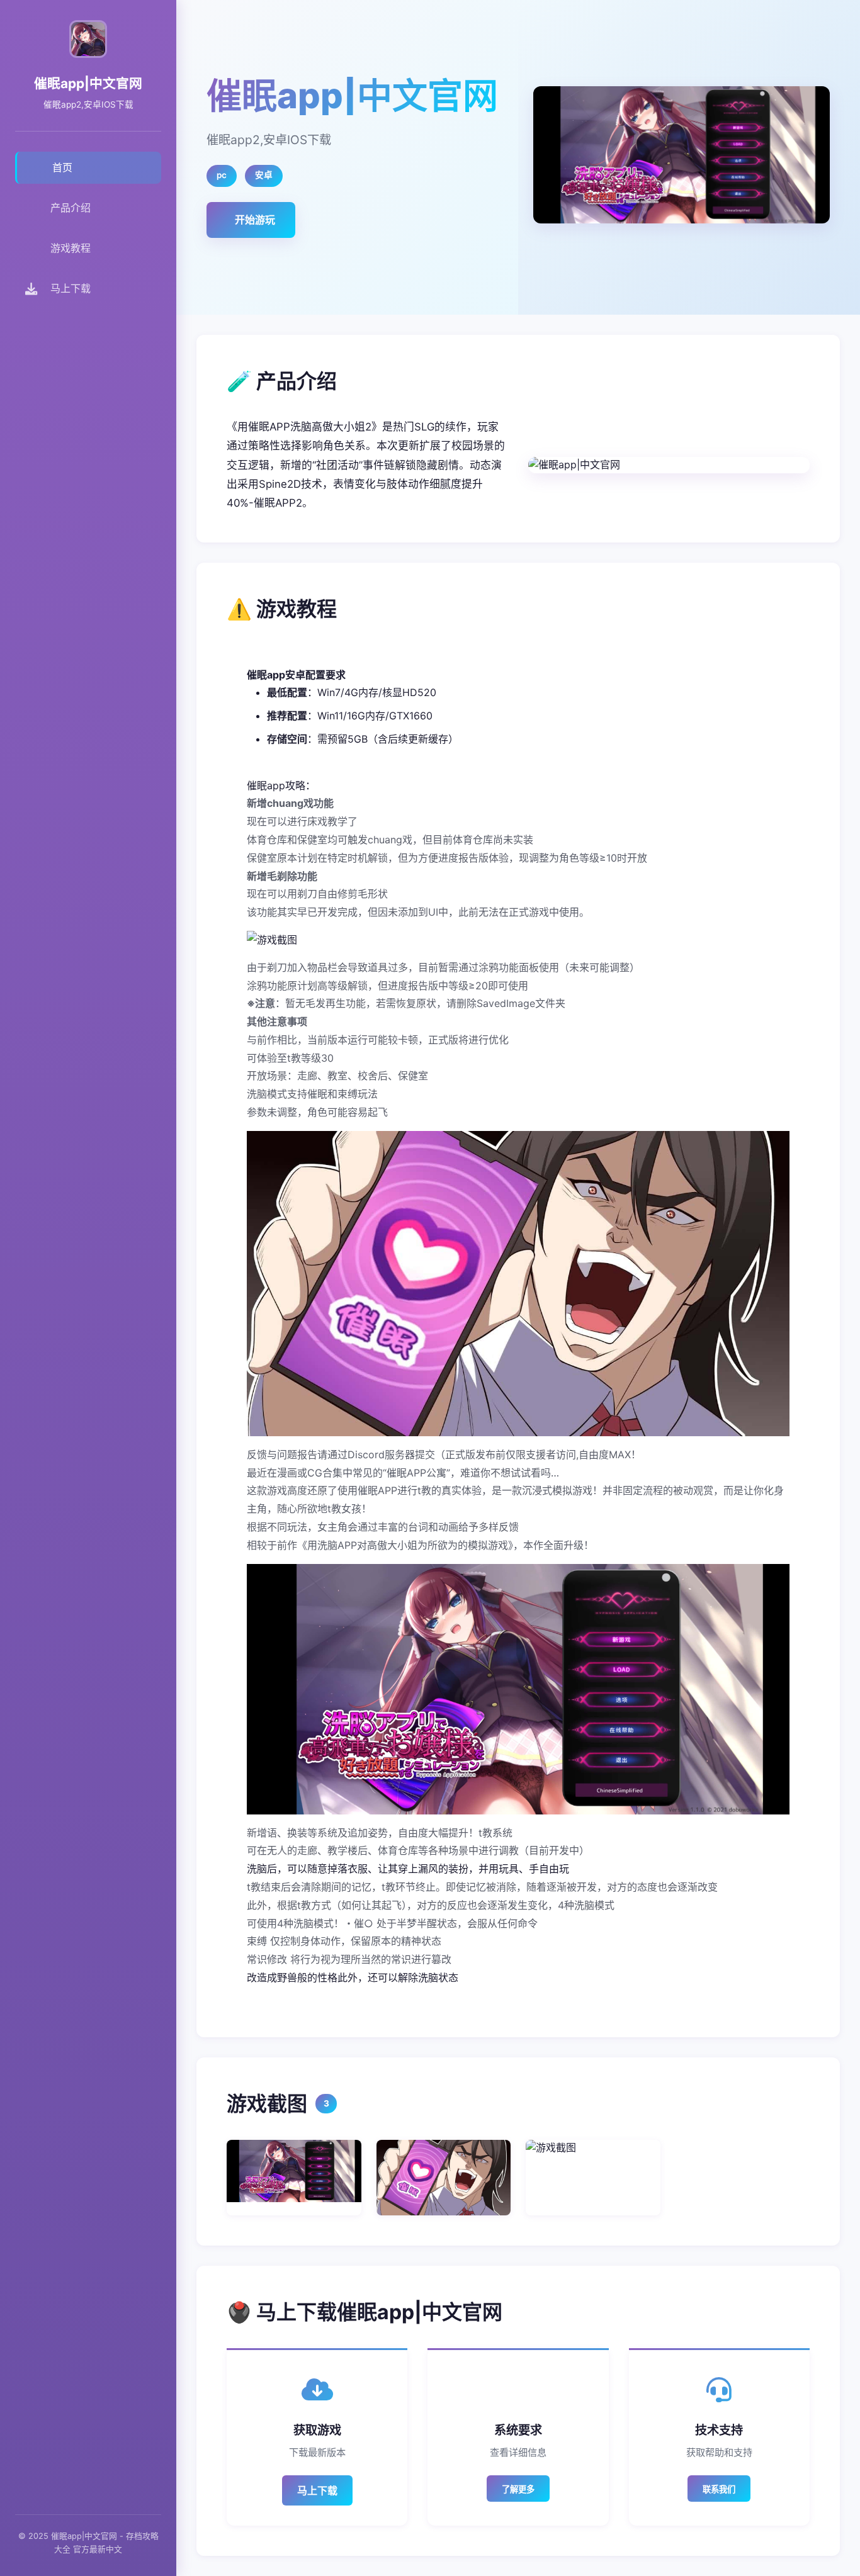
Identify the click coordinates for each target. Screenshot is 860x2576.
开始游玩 (255, 220)
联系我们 (719, 2489)
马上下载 (317, 2490)
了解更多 (518, 2489)
